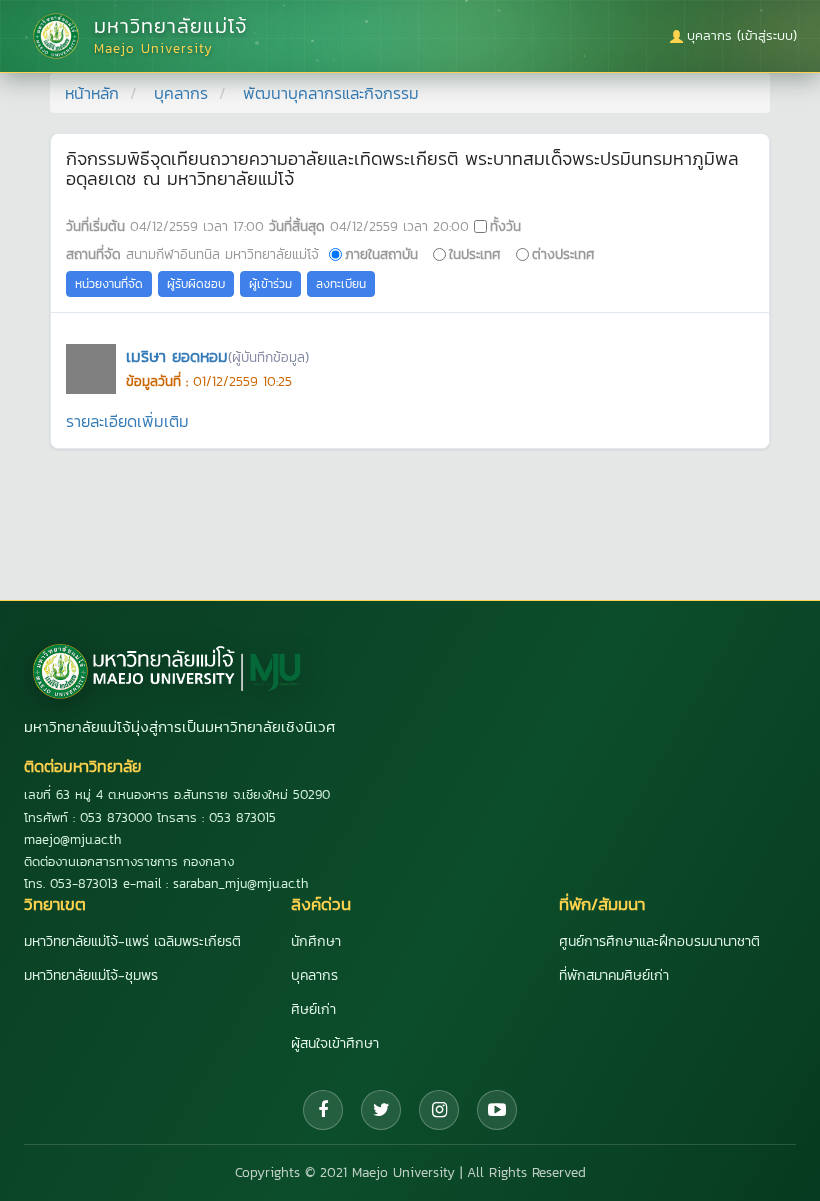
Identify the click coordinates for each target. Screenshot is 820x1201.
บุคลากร (181, 93)
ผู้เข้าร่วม (270, 284)
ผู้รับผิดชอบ (196, 284)
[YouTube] (497, 1110)
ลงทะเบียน (341, 284)
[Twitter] (381, 1110)
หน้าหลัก (92, 93)
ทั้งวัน (505, 226)
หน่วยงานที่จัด (109, 284)
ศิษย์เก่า (313, 1009)
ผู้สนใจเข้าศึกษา (335, 1043)
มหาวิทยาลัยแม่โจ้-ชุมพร (91, 975)
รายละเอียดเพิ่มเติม (127, 421)
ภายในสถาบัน (381, 254)
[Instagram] (439, 1110)
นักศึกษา (316, 941)
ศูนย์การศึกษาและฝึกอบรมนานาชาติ (659, 941)
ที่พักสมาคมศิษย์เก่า (614, 975)
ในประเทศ (475, 254)
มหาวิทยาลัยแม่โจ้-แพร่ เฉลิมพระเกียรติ (132, 941)
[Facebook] (323, 1110)
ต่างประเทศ (563, 254)
